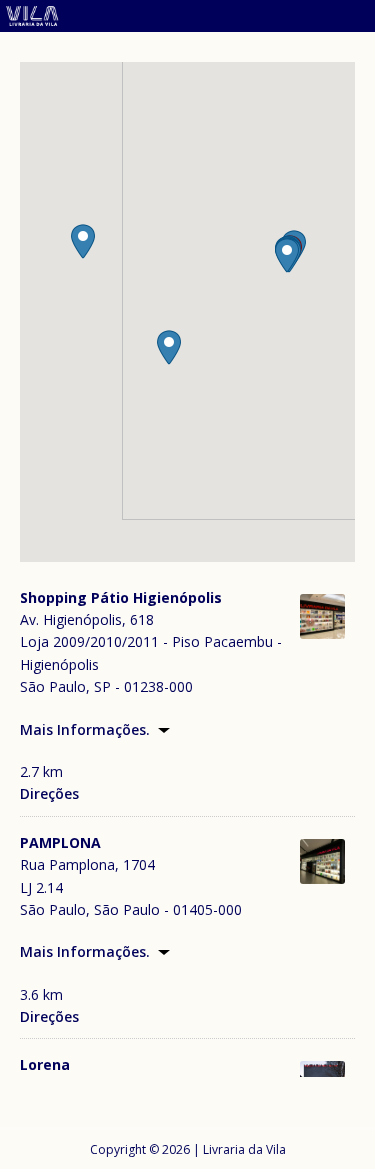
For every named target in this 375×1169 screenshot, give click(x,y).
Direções (49, 793)
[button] (287, 255)
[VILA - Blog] (187, 19)
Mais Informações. (85, 729)
